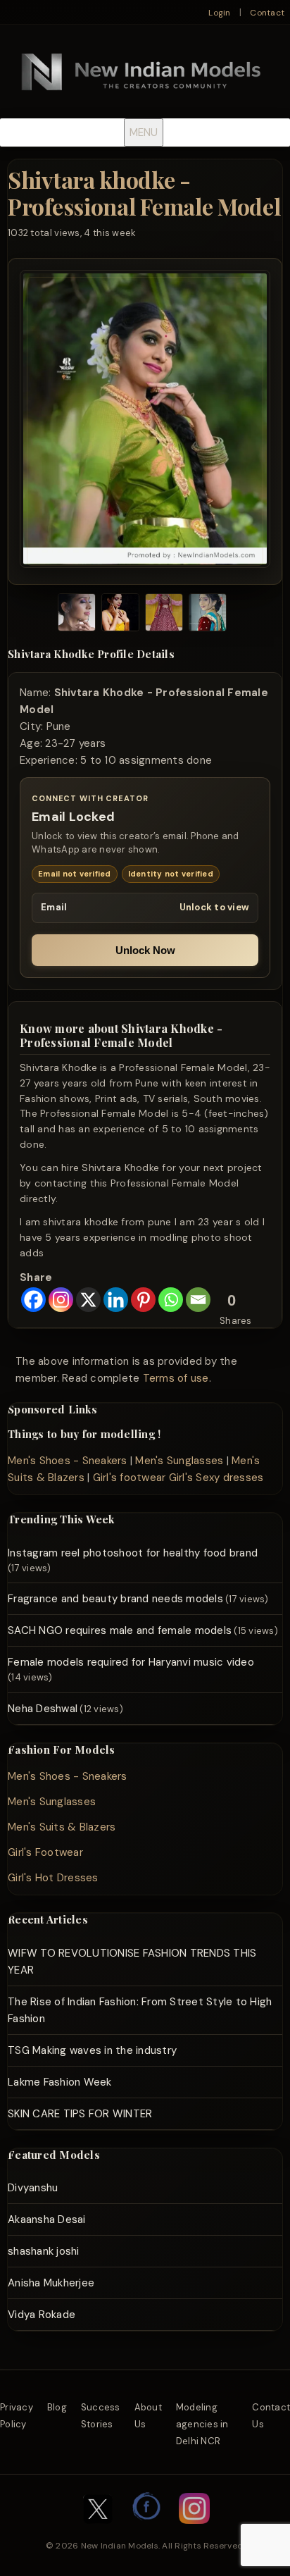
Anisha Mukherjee (51, 2283)
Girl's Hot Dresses (53, 1878)
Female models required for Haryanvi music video (131, 1662)
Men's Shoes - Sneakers (68, 1461)
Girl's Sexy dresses (216, 1478)
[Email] (198, 1300)
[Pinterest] (143, 1300)
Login (219, 13)
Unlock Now (145, 950)
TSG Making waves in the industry (92, 2050)
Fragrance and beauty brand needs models (115, 1599)
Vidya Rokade (42, 2315)
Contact (267, 13)
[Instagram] (61, 1300)
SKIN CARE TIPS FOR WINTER (80, 2114)
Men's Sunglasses (179, 1461)
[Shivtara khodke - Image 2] (120, 615)
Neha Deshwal (43, 1709)
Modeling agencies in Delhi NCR (202, 2424)
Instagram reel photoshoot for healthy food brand (133, 1553)
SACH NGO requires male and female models (120, 1630)
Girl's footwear (130, 1478)
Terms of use (176, 1378)
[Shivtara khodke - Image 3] (164, 615)
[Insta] (194, 2531)
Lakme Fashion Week (60, 2082)
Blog (57, 2407)
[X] (88, 1300)
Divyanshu (33, 2188)
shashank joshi (44, 2251)
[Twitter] (98, 2531)
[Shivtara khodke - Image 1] (77, 615)
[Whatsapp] (171, 1300)
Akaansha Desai (47, 2219)
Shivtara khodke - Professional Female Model (144, 193)
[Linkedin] (116, 1300)
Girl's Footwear (45, 1852)
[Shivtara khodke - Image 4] (208, 615)
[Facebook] (33, 1300)
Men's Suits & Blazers (62, 1827)
